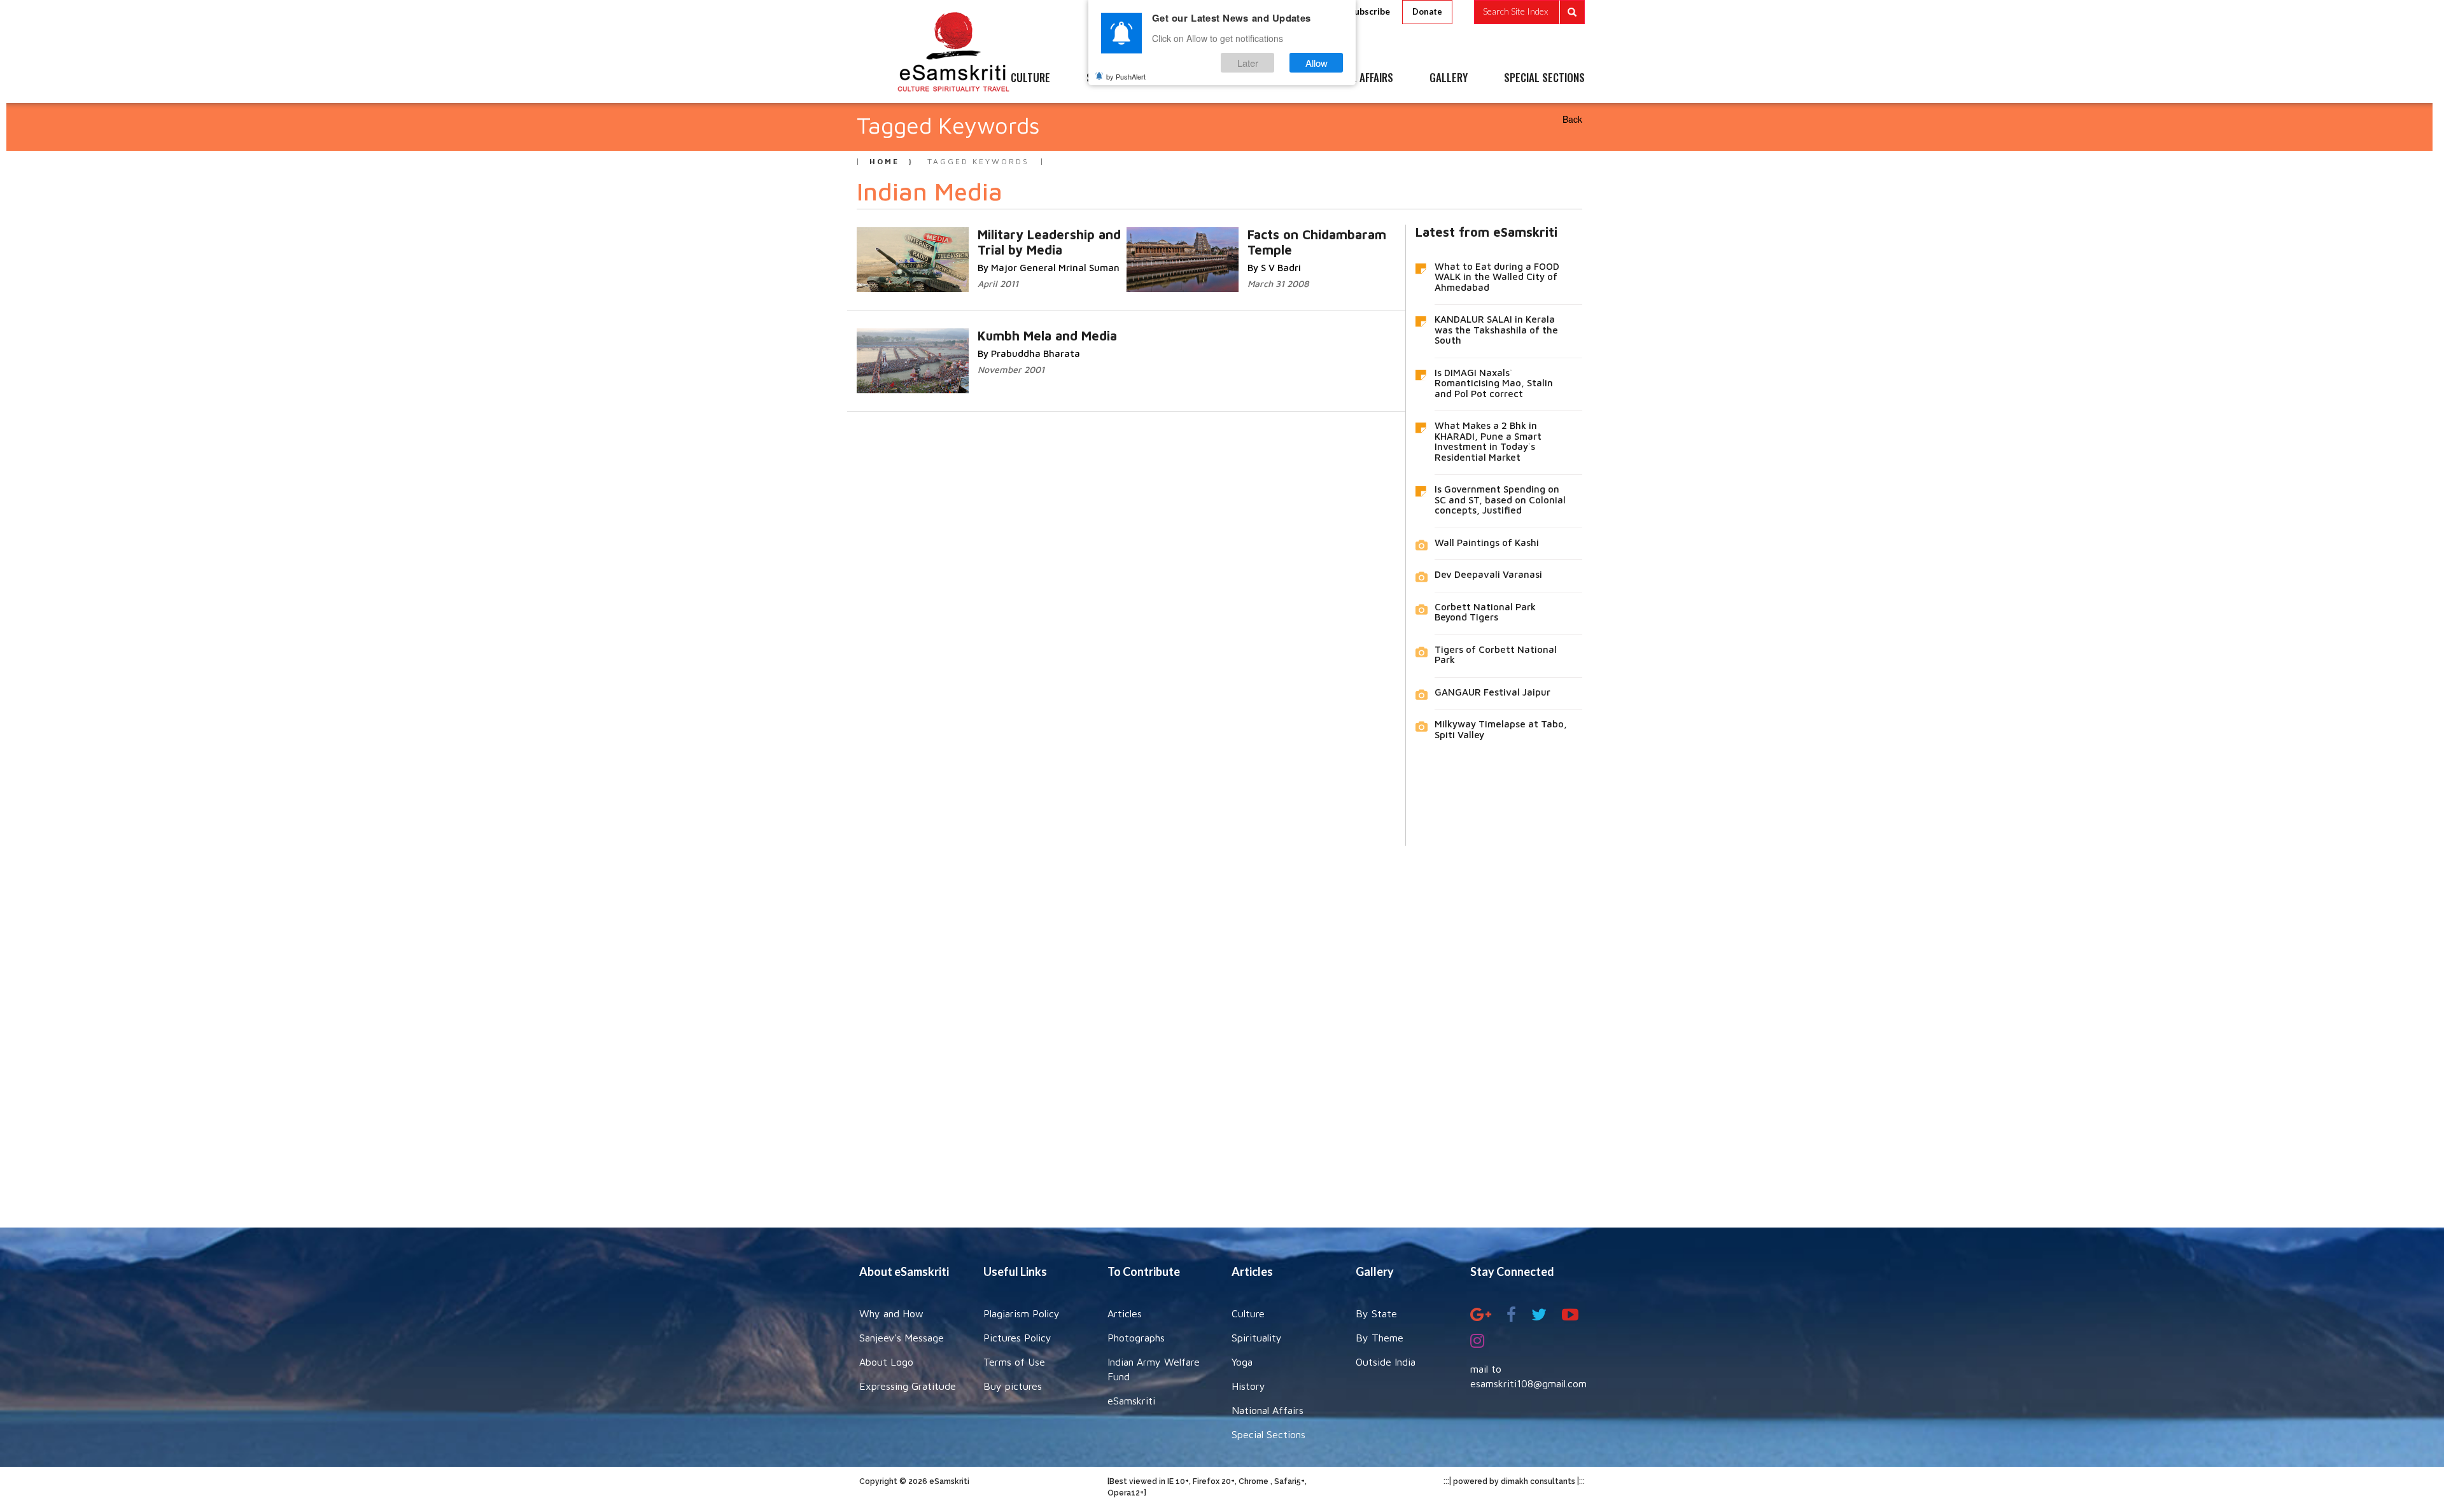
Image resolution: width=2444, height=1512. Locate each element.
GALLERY (1449, 78)
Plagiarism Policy (1022, 1313)
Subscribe (1370, 11)
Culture (1248, 1313)
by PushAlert (1126, 76)
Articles (1125, 1313)
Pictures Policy (1017, 1338)
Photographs (1136, 1338)
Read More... (1056, 234)
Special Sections (1268, 1434)
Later (1248, 63)
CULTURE (1030, 78)
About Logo (886, 1362)
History (1248, 1386)
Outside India (1386, 1362)
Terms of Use (1014, 1362)
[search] (1529, 12)
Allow (1317, 63)
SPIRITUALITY (1116, 78)
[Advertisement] (1222, 1027)
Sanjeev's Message (902, 1338)
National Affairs (1268, 1410)
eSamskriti (1131, 1401)
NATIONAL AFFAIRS (1354, 78)
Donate (1427, 11)
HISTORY (1260, 78)
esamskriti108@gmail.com (1528, 1383)
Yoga (1242, 1362)
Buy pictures (1013, 1386)
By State (1376, 1313)
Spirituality (1257, 1338)
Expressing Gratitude (908, 1386)
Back (1572, 119)
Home (884, 161)
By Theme (1380, 1338)
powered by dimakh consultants (1514, 1481)
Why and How (891, 1313)
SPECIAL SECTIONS (1544, 78)
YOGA (1193, 78)
